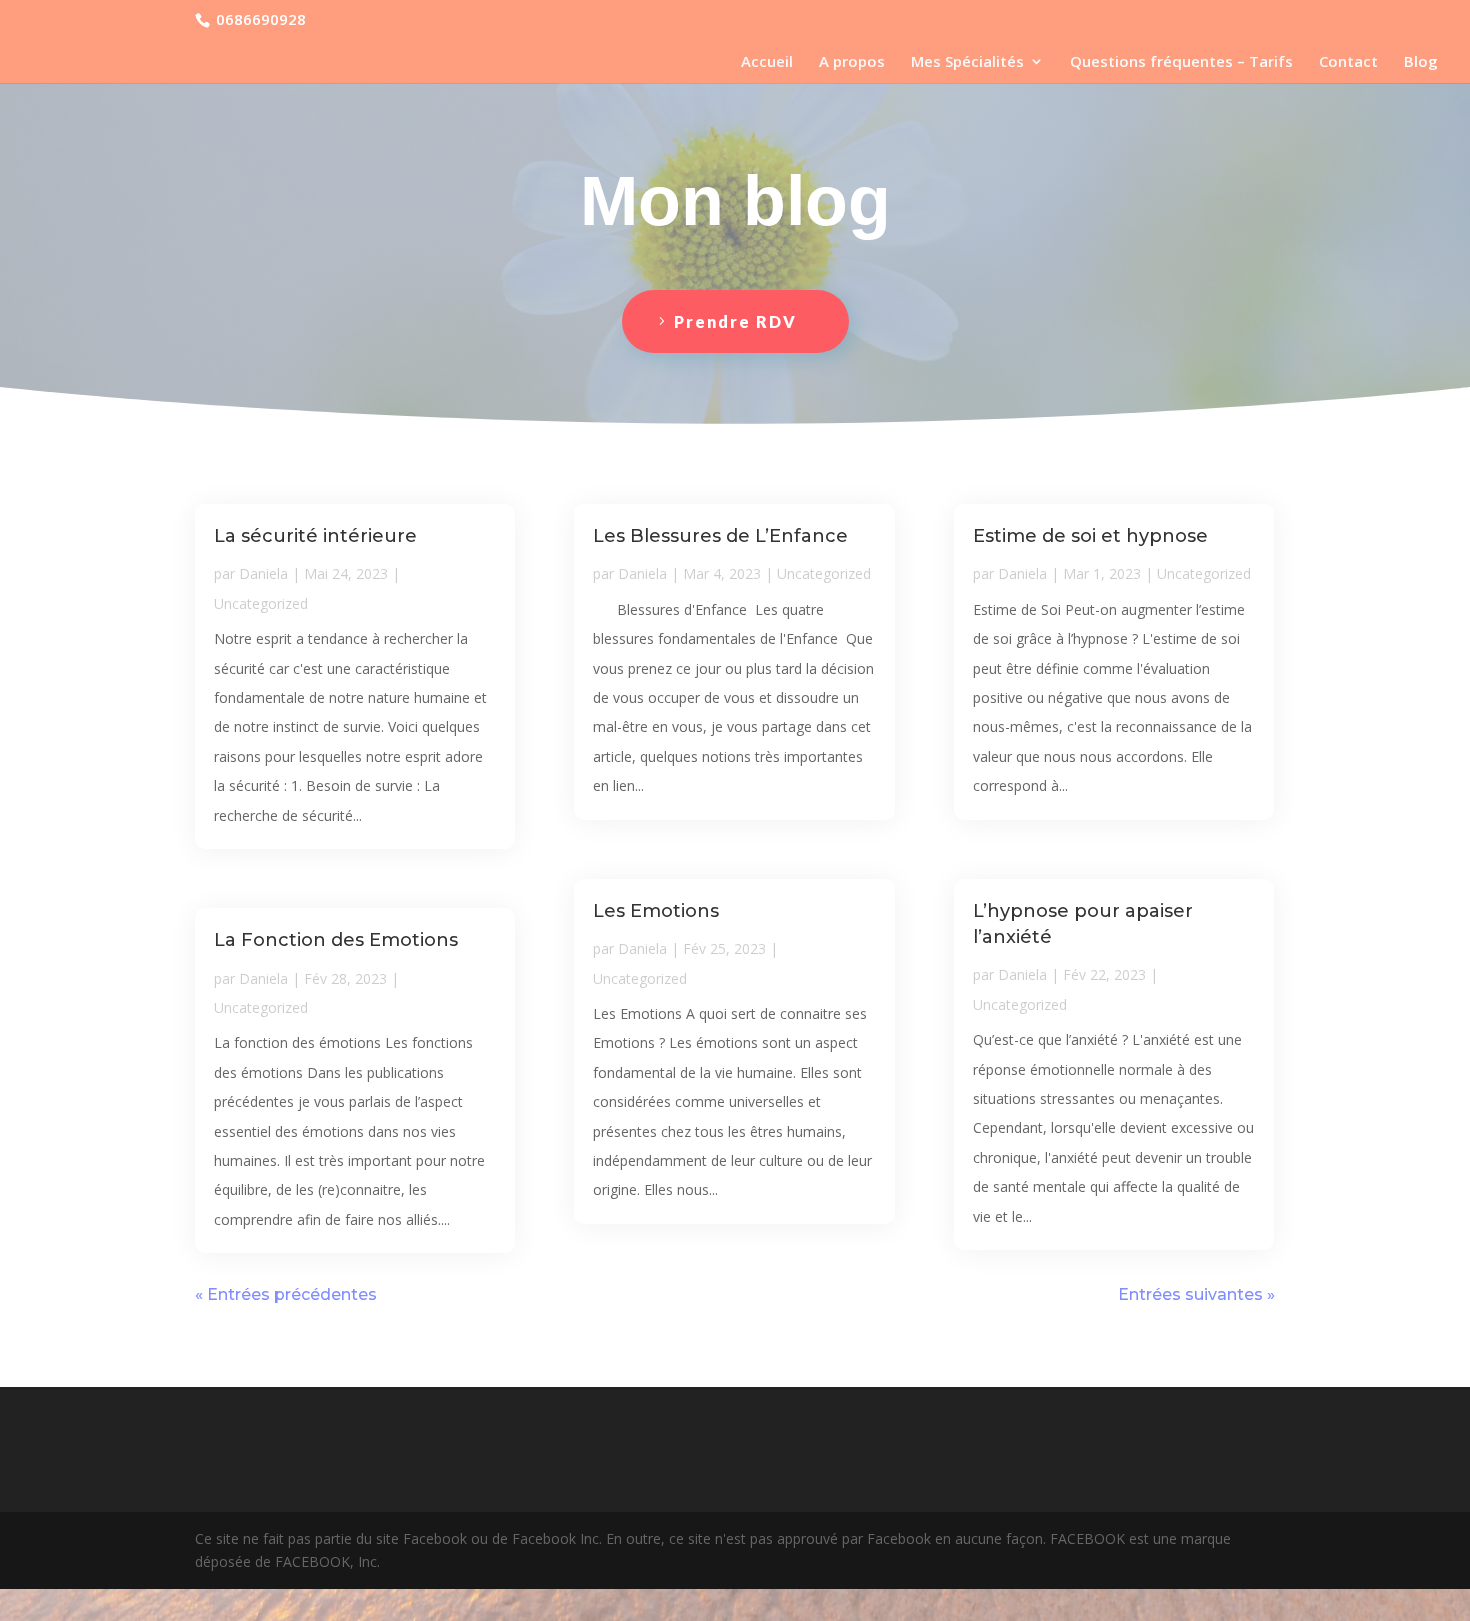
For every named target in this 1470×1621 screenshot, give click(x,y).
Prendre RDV (735, 321)
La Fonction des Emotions (336, 940)
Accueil (767, 62)
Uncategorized (261, 603)
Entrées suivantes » (1196, 1294)
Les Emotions (656, 911)
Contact (1348, 62)
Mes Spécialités (967, 62)
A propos (852, 62)
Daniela (263, 573)
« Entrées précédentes (286, 1294)
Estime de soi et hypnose (1090, 536)
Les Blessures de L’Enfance (720, 536)
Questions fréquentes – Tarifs (1181, 62)
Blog (1421, 62)
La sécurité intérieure (315, 536)
